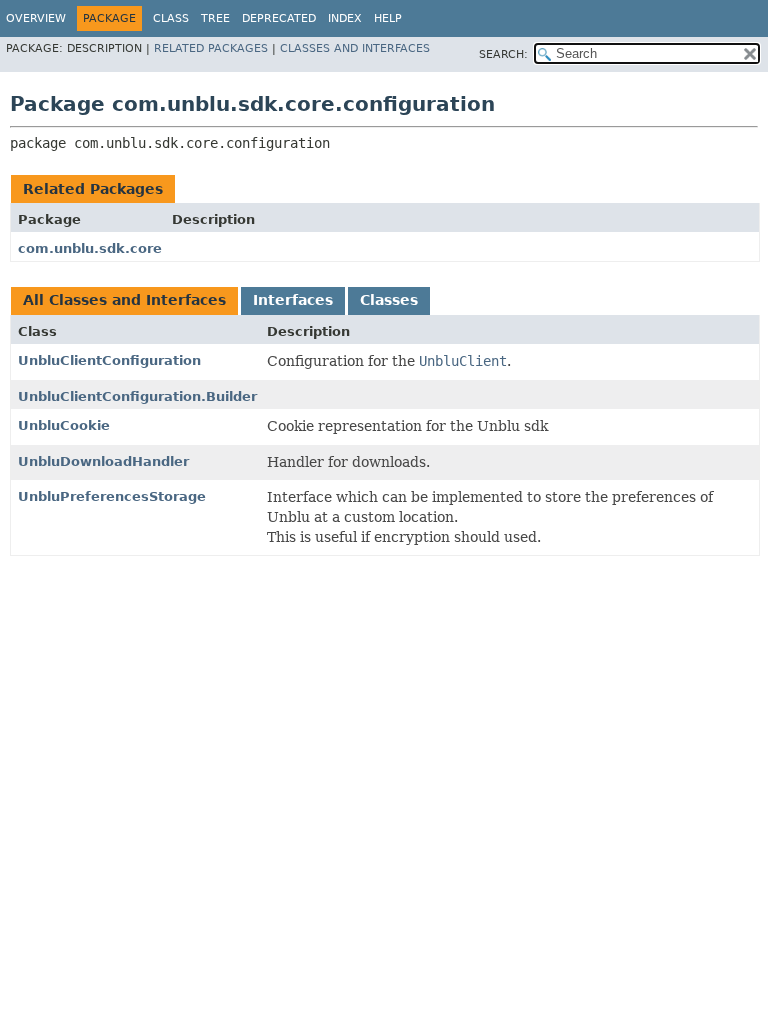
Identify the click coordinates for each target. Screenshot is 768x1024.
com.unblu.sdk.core (90, 248)
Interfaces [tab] (293, 300)
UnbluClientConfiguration (109, 360)
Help (388, 18)
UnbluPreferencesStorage (112, 496)
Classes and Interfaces (355, 48)
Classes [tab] (389, 300)
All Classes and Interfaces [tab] (124, 300)
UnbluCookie (64, 425)
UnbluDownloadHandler (103, 461)
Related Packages (211, 48)
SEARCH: (503, 54)
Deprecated (279, 18)
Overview (36, 18)
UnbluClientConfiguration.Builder (137, 396)
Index (345, 18)
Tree (215, 18)
